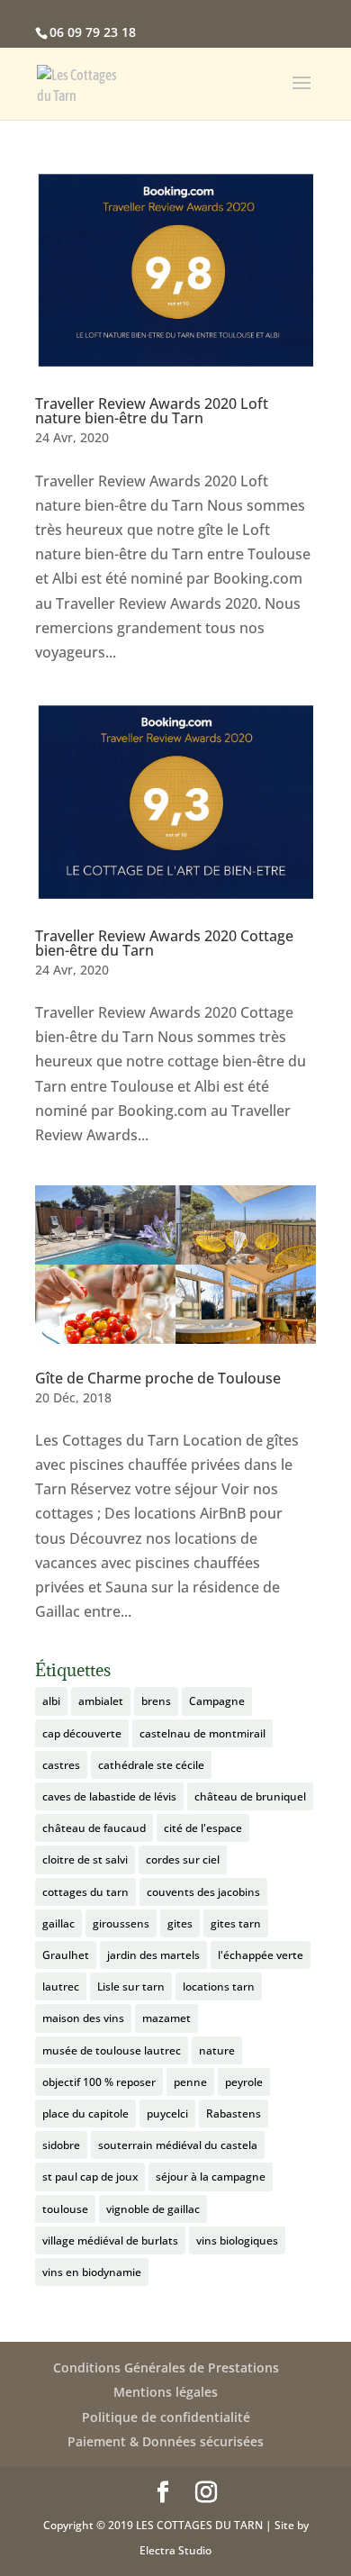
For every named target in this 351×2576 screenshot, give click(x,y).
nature (217, 2050)
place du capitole (85, 2113)
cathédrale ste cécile (151, 1765)
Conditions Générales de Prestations (166, 2367)
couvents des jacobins (203, 1892)
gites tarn (236, 1923)
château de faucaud (94, 1828)
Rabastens (234, 2113)
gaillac (58, 1923)
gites (180, 1923)
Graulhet (66, 1955)
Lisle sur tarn (131, 1986)
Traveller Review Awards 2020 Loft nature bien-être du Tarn (152, 411)
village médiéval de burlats (110, 2240)
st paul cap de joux (90, 2177)
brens (156, 1701)
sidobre (61, 2145)
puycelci (167, 2113)
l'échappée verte (261, 1955)
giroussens (121, 1923)
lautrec (61, 1986)
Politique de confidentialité (166, 2417)
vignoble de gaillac (153, 2209)
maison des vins (83, 2018)
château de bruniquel (250, 1796)
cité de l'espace (203, 1828)
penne (190, 2082)
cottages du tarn (85, 1892)
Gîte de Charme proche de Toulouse (158, 1378)
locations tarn (219, 1986)
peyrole (244, 2082)
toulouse (65, 2209)
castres (61, 1765)
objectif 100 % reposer (99, 2082)
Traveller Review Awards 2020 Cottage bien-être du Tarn (164, 943)
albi (51, 1701)
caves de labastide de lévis (109, 1796)
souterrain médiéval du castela (178, 2145)
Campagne (217, 1701)
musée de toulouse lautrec (112, 2050)
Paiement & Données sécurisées (166, 2441)
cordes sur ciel (183, 1859)
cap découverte (82, 1733)
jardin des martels (153, 1955)
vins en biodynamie (92, 2272)
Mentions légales (166, 2392)
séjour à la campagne (211, 2177)
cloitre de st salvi (85, 1859)
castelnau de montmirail (202, 1733)
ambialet (101, 1701)
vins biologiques (237, 2240)
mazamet (166, 2018)
